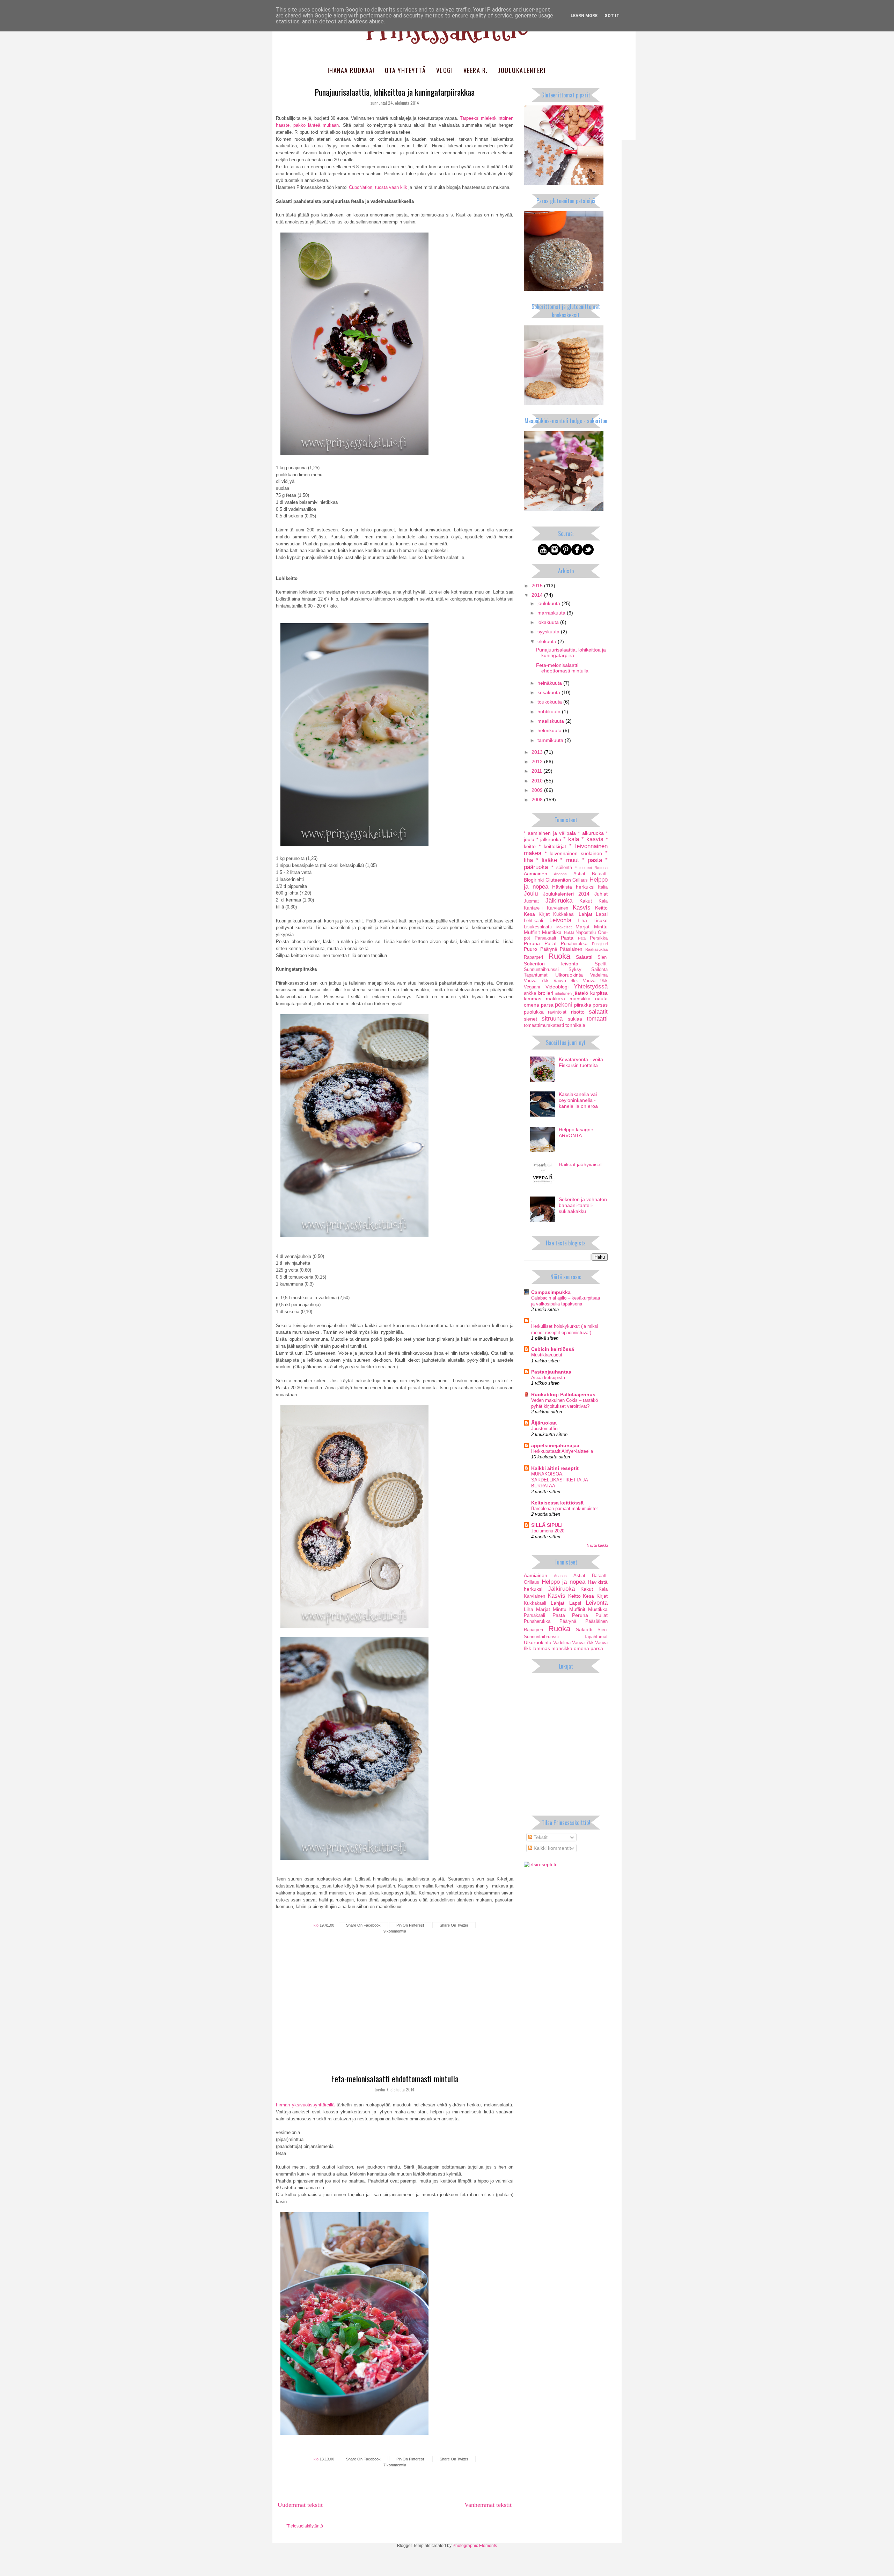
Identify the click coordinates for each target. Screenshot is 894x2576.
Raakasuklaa (596, 949)
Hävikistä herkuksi (573, 887)
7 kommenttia (395, 2465)
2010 (538, 781)
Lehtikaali (533, 921)
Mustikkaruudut (547, 1355)
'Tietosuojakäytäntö (305, 2526)
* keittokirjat (552, 846)
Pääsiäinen (571, 949)
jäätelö (581, 993)
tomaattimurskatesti (544, 1025)
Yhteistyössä (591, 987)
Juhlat (601, 894)
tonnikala (575, 1025)
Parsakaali (545, 938)
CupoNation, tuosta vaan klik (378, 187)
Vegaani (532, 987)
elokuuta (548, 641)
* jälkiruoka (549, 839)
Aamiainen (536, 874)
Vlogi (445, 70)
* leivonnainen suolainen (573, 853)
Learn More (584, 16)
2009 (538, 790)
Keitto (601, 908)
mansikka (580, 999)
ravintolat (557, 1012)
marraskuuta (552, 613)
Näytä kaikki (597, 1545)
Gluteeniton (558, 880)
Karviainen (558, 908)
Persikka (599, 938)
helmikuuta (550, 730)
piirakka (583, 1005)
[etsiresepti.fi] (540, 1864)
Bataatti (600, 874)
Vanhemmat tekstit (488, 2505)
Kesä (529, 914)
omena (532, 1005)
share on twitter (454, 1925)
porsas (600, 1005)
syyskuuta (549, 632)
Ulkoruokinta (569, 975)
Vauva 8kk (566, 981)
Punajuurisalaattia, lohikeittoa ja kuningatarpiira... (571, 653)
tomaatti (597, 1019)
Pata (582, 938)
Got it (612, 16)
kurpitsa (599, 993)
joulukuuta (549, 603)
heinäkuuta (550, 683)
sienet (530, 1019)
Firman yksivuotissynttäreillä (305, 2105)
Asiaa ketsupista (548, 1378)
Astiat (579, 874)
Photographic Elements (475, 2546)
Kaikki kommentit (552, 1848)
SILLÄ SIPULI (547, 1525)
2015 (538, 586)
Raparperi (533, 957)
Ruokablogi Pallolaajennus (563, 1394)
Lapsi (602, 914)
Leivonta (560, 920)
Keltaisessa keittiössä (557, 1503)
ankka (530, 993)
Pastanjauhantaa (551, 1372)
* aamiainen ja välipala (550, 833)
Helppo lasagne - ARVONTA (578, 1132)
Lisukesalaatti (538, 927)
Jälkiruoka (559, 901)
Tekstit (540, 1837)
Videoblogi (557, 987)
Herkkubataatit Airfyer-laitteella (562, 1451)
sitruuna (552, 1019)
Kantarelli (533, 908)
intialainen (563, 993)
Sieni (603, 957)
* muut (569, 860)
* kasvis (592, 839)
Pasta (567, 938)
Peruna (532, 943)
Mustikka (552, 932)
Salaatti (584, 957)
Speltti (601, 964)
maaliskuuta (551, 721)
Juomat (531, 901)
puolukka (534, 1012)
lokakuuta (549, 622)
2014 (538, 595)
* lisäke (547, 860)
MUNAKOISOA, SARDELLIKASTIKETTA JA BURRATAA (559, 1480)
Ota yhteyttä (405, 70)
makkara (555, 999)
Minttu (601, 927)
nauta (601, 999)
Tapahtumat (536, 975)
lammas (533, 999)
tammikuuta (551, 740)
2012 (538, 761)
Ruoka (559, 956)
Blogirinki (534, 880)
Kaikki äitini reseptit (555, 1468)
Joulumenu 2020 (548, 1531)
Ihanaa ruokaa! (351, 70)
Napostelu (586, 933)
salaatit (598, 1012)
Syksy (575, 970)
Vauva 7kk (536, 981)
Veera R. (476, 70)
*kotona (601, 868)
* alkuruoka (591, 833)
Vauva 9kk (595, 981)
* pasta (592, 860)
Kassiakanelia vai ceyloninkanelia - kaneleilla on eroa (578, 1100)
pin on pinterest (410, 1925)
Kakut (586, 901)
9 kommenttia (395, 1931)
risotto (578, 1012)
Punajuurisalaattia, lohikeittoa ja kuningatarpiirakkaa (395, 92)
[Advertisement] (395, 2017)
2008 (538, 800)
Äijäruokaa (544, 1423)
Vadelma (599, 975)
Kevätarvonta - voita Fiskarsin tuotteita (581, 1062)
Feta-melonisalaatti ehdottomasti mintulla (395, 2078)
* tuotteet (584, 868)
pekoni (563, 1005)
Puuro (530, 949)
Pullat (551, 943)
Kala (603, 901)
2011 (537, 771)
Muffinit (532, 932)
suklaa (575, 1019)
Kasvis (582, 908)
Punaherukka (574, 944)
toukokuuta (550, 702)
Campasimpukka (551, 1292)
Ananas (560, 874)
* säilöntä (562, 868)
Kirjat (544, 914)
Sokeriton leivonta (551, 964)
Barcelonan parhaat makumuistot (565, 1508)
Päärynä (549, 949)
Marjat (582, 927)
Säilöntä (599, 970)
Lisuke (600, 920)
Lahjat (585, 914)
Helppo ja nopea (563, 1582)
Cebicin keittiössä (553, 1349)
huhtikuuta (550, 712)
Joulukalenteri (522, 70)
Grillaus (580, 880)
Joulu (531, 894)
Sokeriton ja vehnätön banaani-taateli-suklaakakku (583, 1205)
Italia (603, 887)
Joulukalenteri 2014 (566, 894)
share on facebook (363, 1925)
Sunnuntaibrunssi (541, 970)
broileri (546, 993)
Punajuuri (600, 944)
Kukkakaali (564, 914)
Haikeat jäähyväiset (580, 1164)
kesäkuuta (549, 692)
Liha (582, 920)
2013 (538, 752)
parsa (547, 1005)
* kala (571, 839)
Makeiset (564, 927)
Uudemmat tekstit (300, 2505)
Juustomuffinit (545, 1429)
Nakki (569, 933)
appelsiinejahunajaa (555, 1445)
